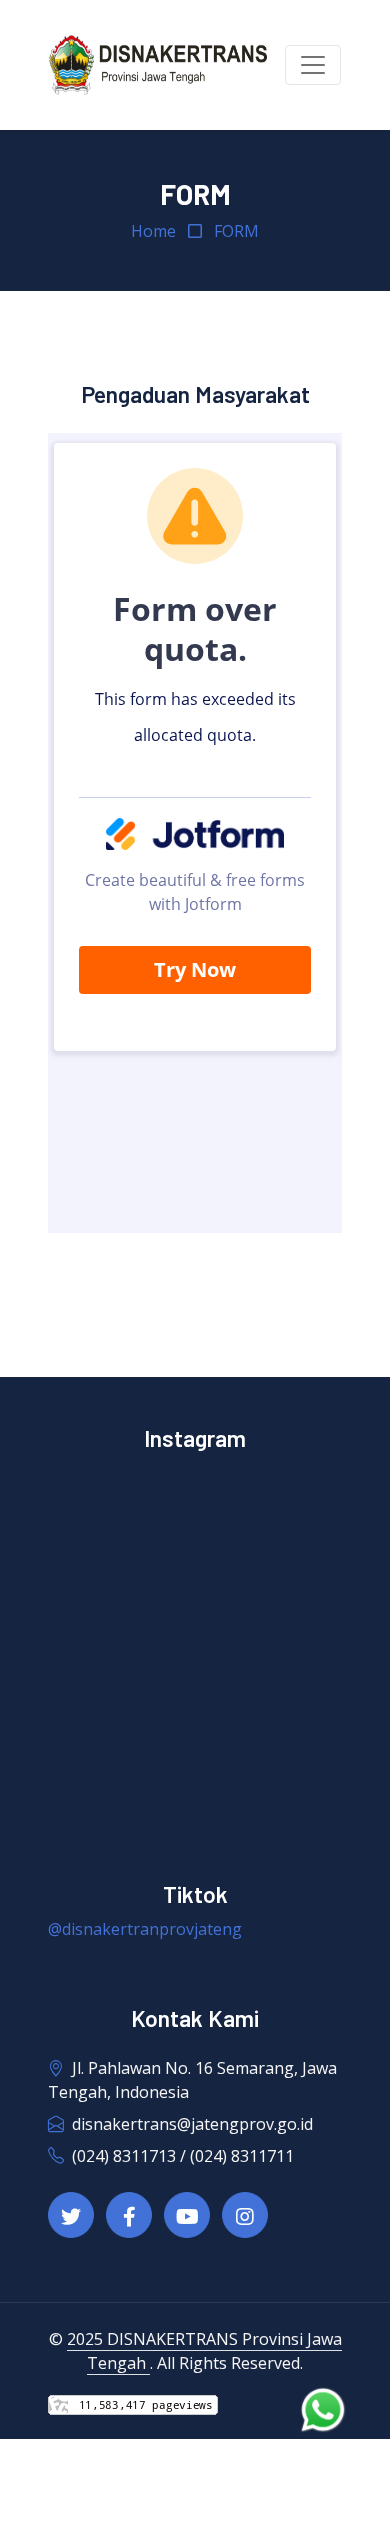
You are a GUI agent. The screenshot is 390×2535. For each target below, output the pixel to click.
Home (153, 231)
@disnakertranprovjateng (145, 1929)
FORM (236, 231)
